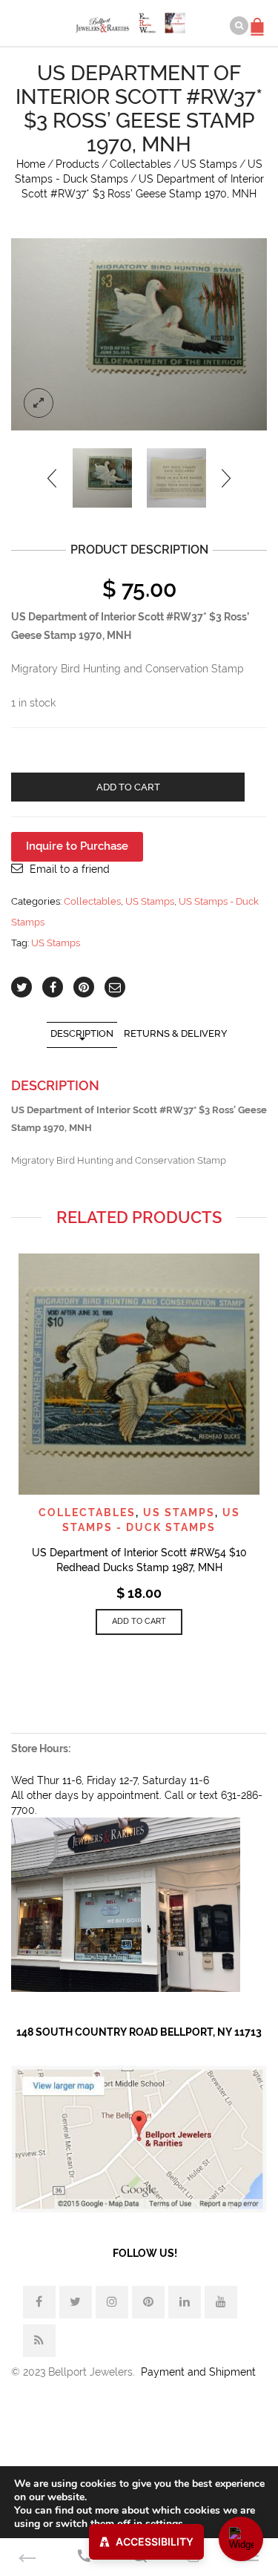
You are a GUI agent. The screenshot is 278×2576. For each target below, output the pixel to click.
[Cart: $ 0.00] (259, 19)
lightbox (39, 403)
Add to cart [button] (139, 1621)
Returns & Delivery (176, 1033)
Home (31, 164)
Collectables (140, 164)
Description (82, 1033)
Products (77, 164)
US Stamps (209, 164)
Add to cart (128, 787)
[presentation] (53, 478)
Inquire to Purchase (77, 846)
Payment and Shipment (198, 2372)
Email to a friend (70, 869)
